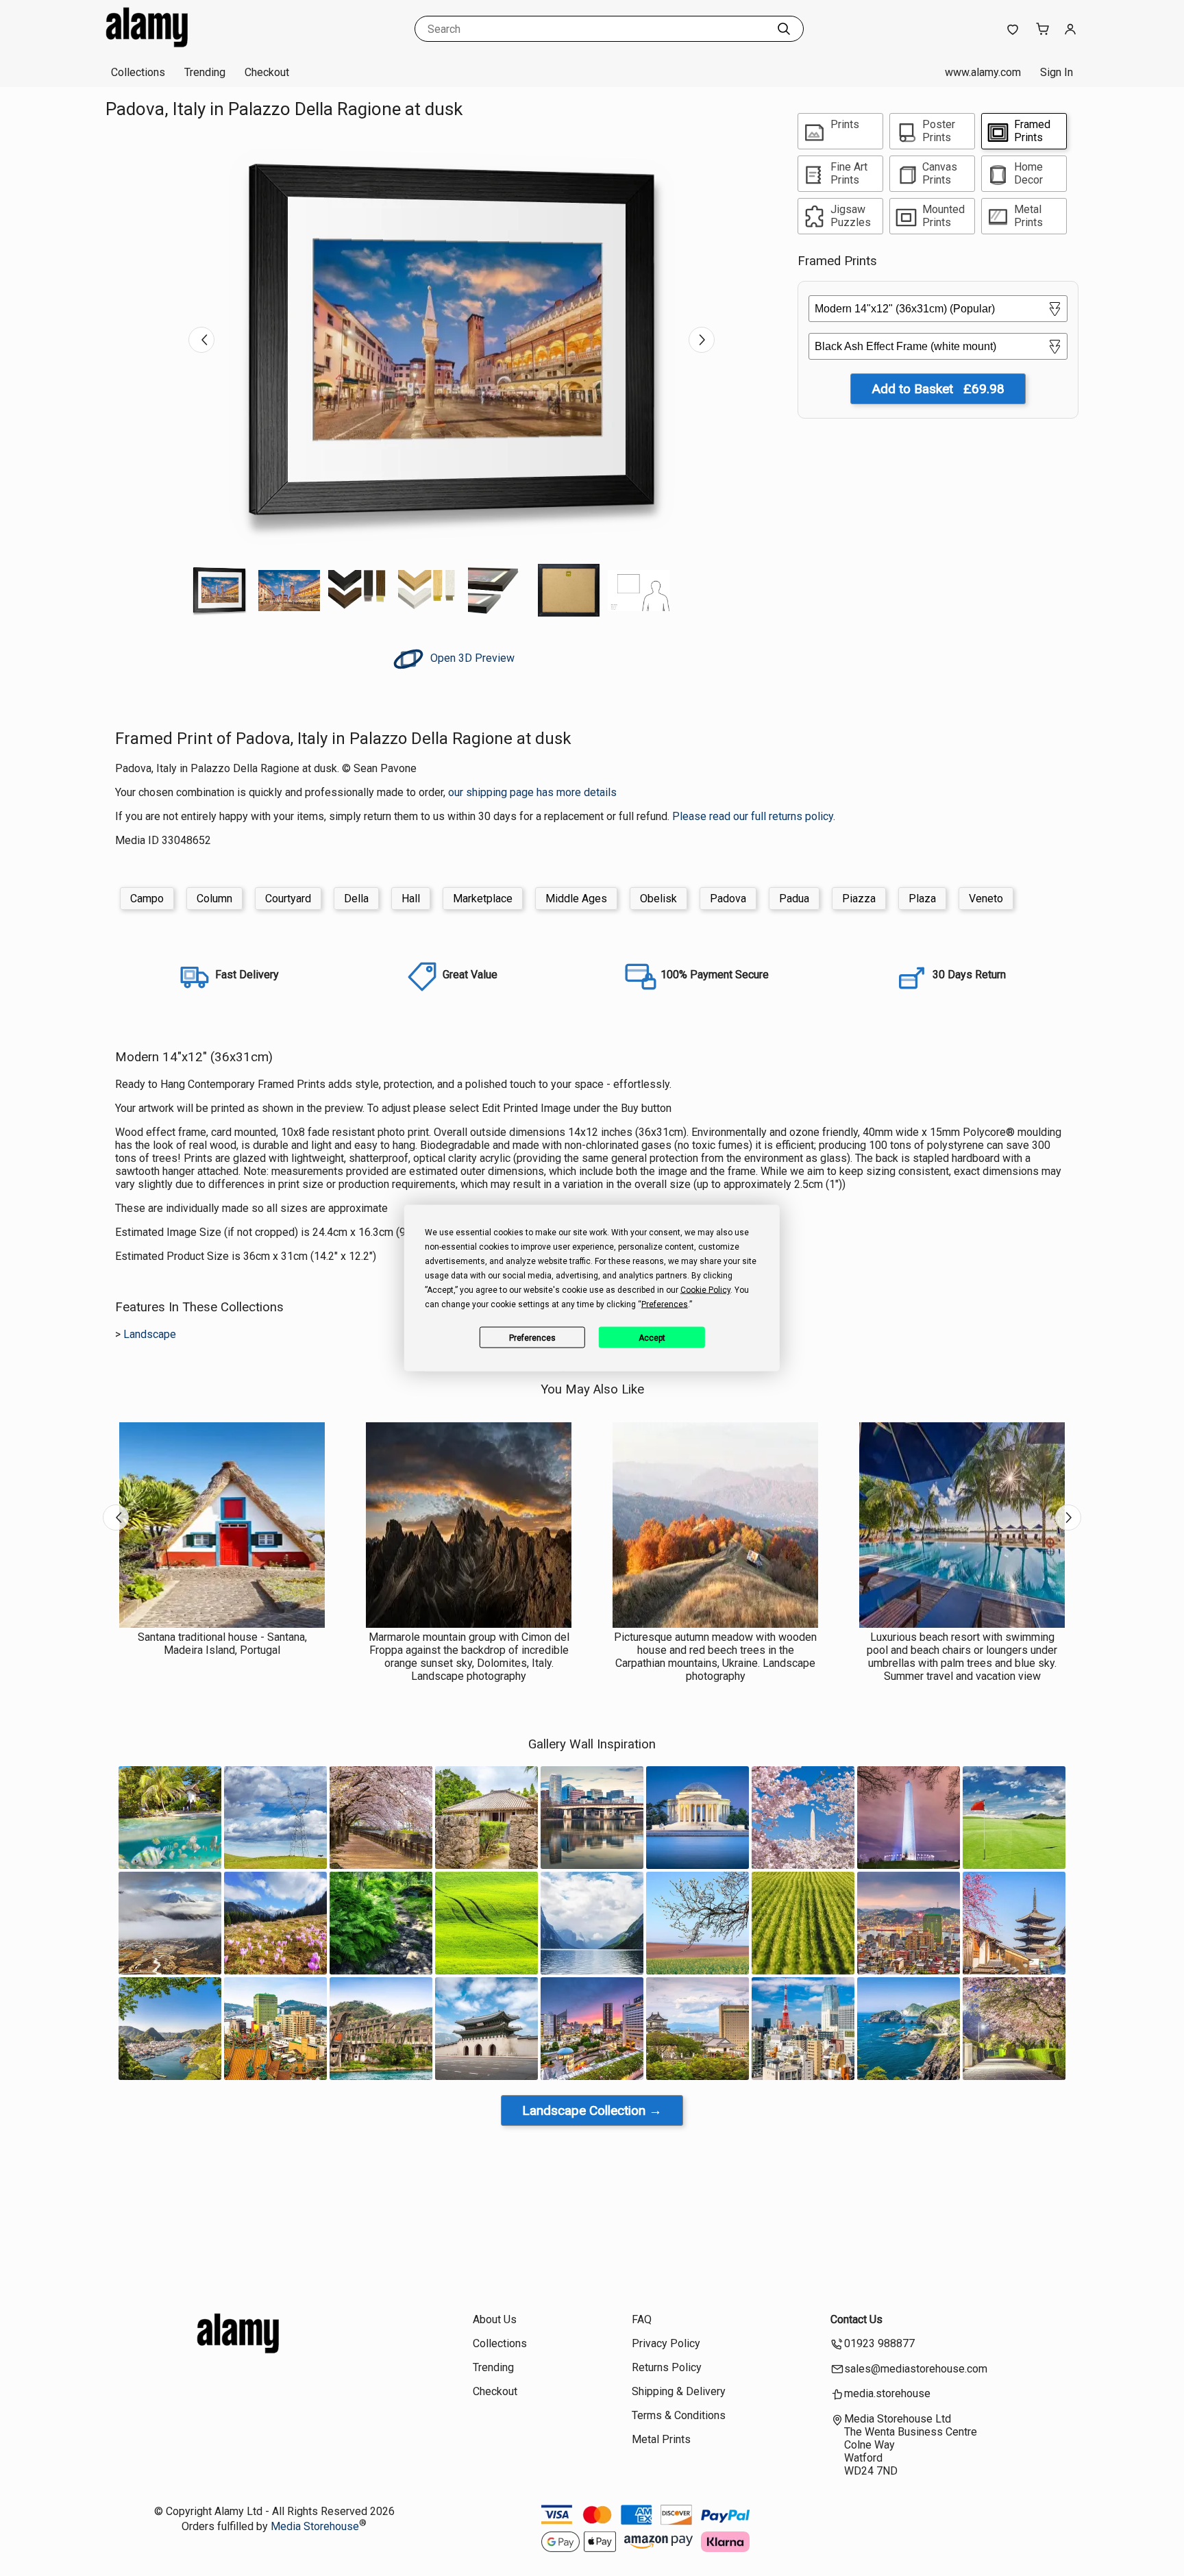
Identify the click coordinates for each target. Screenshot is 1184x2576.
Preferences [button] (665, 1304)
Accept (652, 1337)
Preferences (532, 1337)
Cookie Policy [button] (705, 1290)
